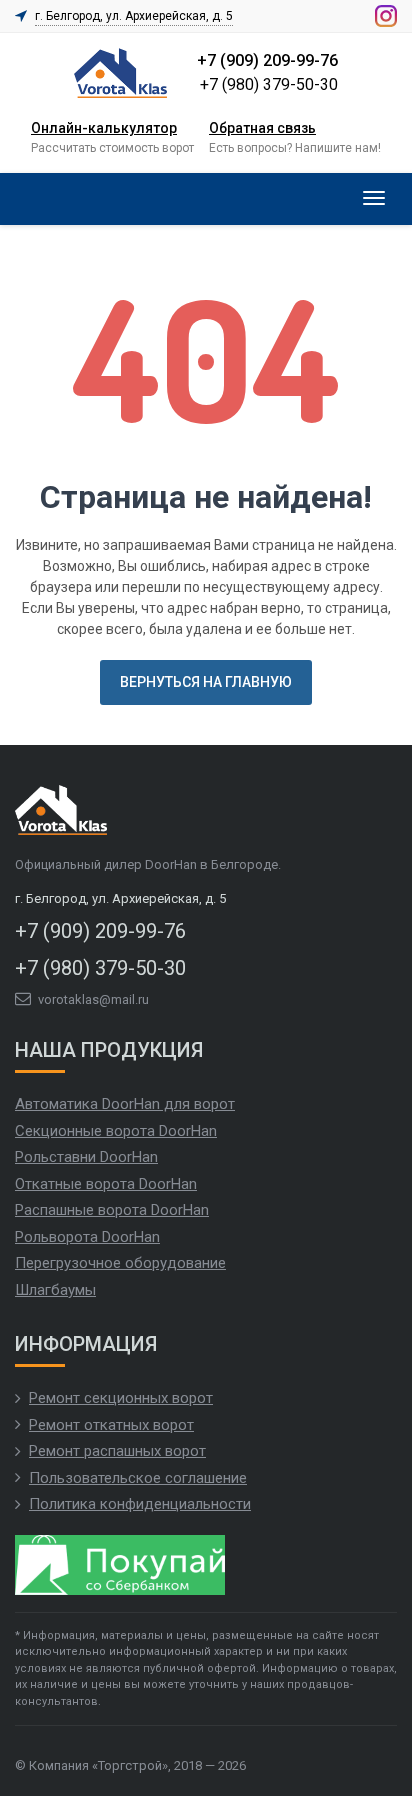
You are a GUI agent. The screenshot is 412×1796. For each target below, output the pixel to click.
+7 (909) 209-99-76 (267, 60)
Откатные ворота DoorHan (106, 1184)
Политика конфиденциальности (140, 1504)
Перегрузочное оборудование (120, 1263)
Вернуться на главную (206, 682)
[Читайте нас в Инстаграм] (386, 16)
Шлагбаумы (55, 1290)
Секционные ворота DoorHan (116, 1131)
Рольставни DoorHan (86, 1157)
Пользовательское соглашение (138, 1478)
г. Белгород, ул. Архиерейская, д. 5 (134, 16)
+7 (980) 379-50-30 (269, 84)
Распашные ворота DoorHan (112, 1210)
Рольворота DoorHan (87, 1237)
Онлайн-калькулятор (104, 128)
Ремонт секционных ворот (121, 1398)
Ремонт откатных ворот (111, 1425)
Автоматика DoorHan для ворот (125, 1104)
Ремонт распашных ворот (117, 1451)
